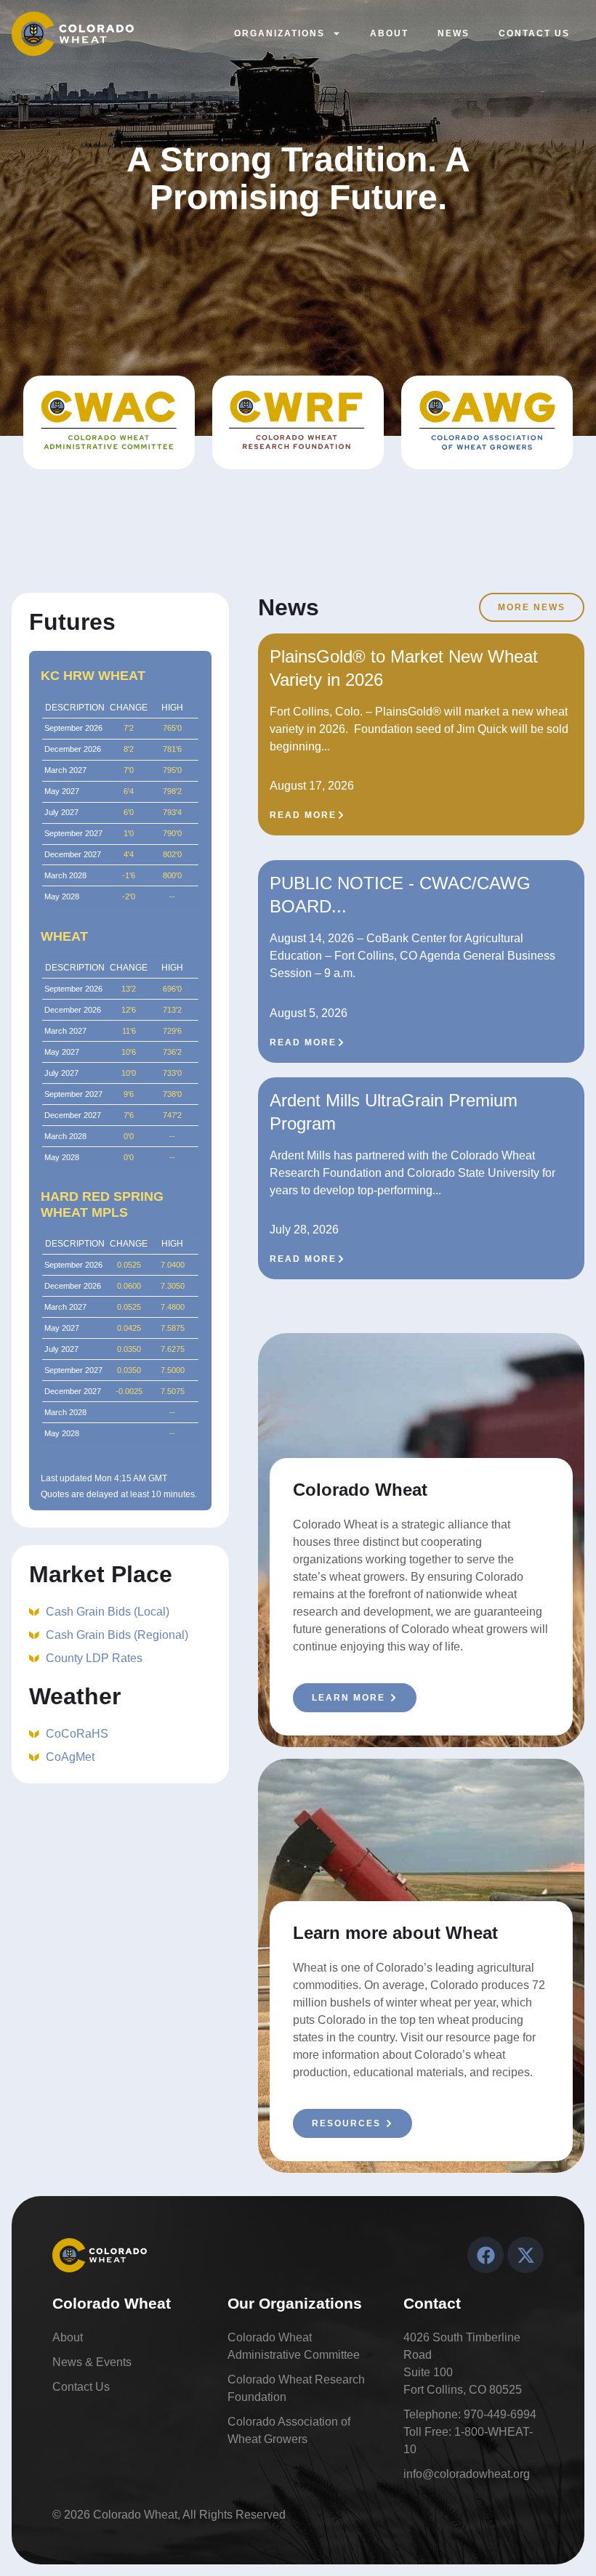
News (454, 33)
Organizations (279, 33)
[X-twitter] (525, 2255)
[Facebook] (486, 2255)
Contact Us (534, 33)
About (389, 33)
